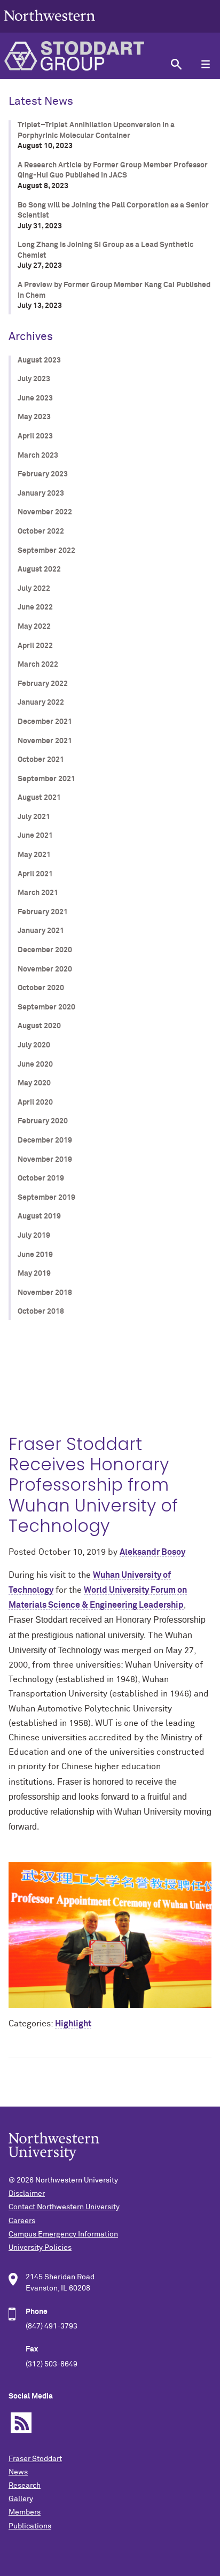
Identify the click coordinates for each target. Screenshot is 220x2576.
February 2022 (43, 684)
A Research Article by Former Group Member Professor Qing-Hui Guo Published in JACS (113, 171)
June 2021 (35, 836)
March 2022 (38, 665)
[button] (110, 1928)
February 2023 (43, 474)
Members (25, 2512)
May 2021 (34, 855)
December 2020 (45, 950)
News (18, 2472)
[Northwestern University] (50, 28)
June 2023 (35, 398)
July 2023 (34, 379)
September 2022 (46, 551)
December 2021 (45, 722)
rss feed (21, 2423)
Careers (22, 2221)
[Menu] (205, 64)
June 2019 (35, 1255)
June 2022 (35, 607)
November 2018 (45, 1293)
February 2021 (43, 912)
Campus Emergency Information (63, 2234)
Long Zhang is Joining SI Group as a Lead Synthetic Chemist (105, 250)
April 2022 (35, 646)
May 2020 (34, 1083)
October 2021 (41, 760)
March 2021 (38, 893)
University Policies (40, 2248)
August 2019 (39, 1216)
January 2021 (41, 931)
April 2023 (35, 436)
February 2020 (43, 1121)
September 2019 (46, 1198)
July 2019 (34, 1236)
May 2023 (34, 417)
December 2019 (45, 1140)
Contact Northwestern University (64, 2207)
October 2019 (41, 1178)
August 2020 (39, 1026)
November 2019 (45, 1160)
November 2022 (45, 512)
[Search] (176, 64)
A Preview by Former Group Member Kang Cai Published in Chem (114, 290)
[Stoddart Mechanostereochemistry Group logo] (81, 56)
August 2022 (39, 569)
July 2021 (34, 817)
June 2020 (35, 1065)
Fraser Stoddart (35, 2459)
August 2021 (39, 798)
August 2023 (39, 360)
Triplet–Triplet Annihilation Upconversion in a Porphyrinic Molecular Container (96, 130)
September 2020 (46, 1007)
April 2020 (35, 1102)
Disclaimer (27, 2194)
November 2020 (45, 969)
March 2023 (38, 456)
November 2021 (45, 741)
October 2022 (41, 531)
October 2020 (41, 988)
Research (25, 2486)
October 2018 (41, 1312)
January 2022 (41, 703)
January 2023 (41, 493)
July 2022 (34, 589)
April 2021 (35, 874)
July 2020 (34, 1045)
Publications (30, 2526)
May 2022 (34, 627)
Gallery (21, 2499)
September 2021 (46, 779)
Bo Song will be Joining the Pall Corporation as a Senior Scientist (113, 211)
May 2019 (34, 1274)
